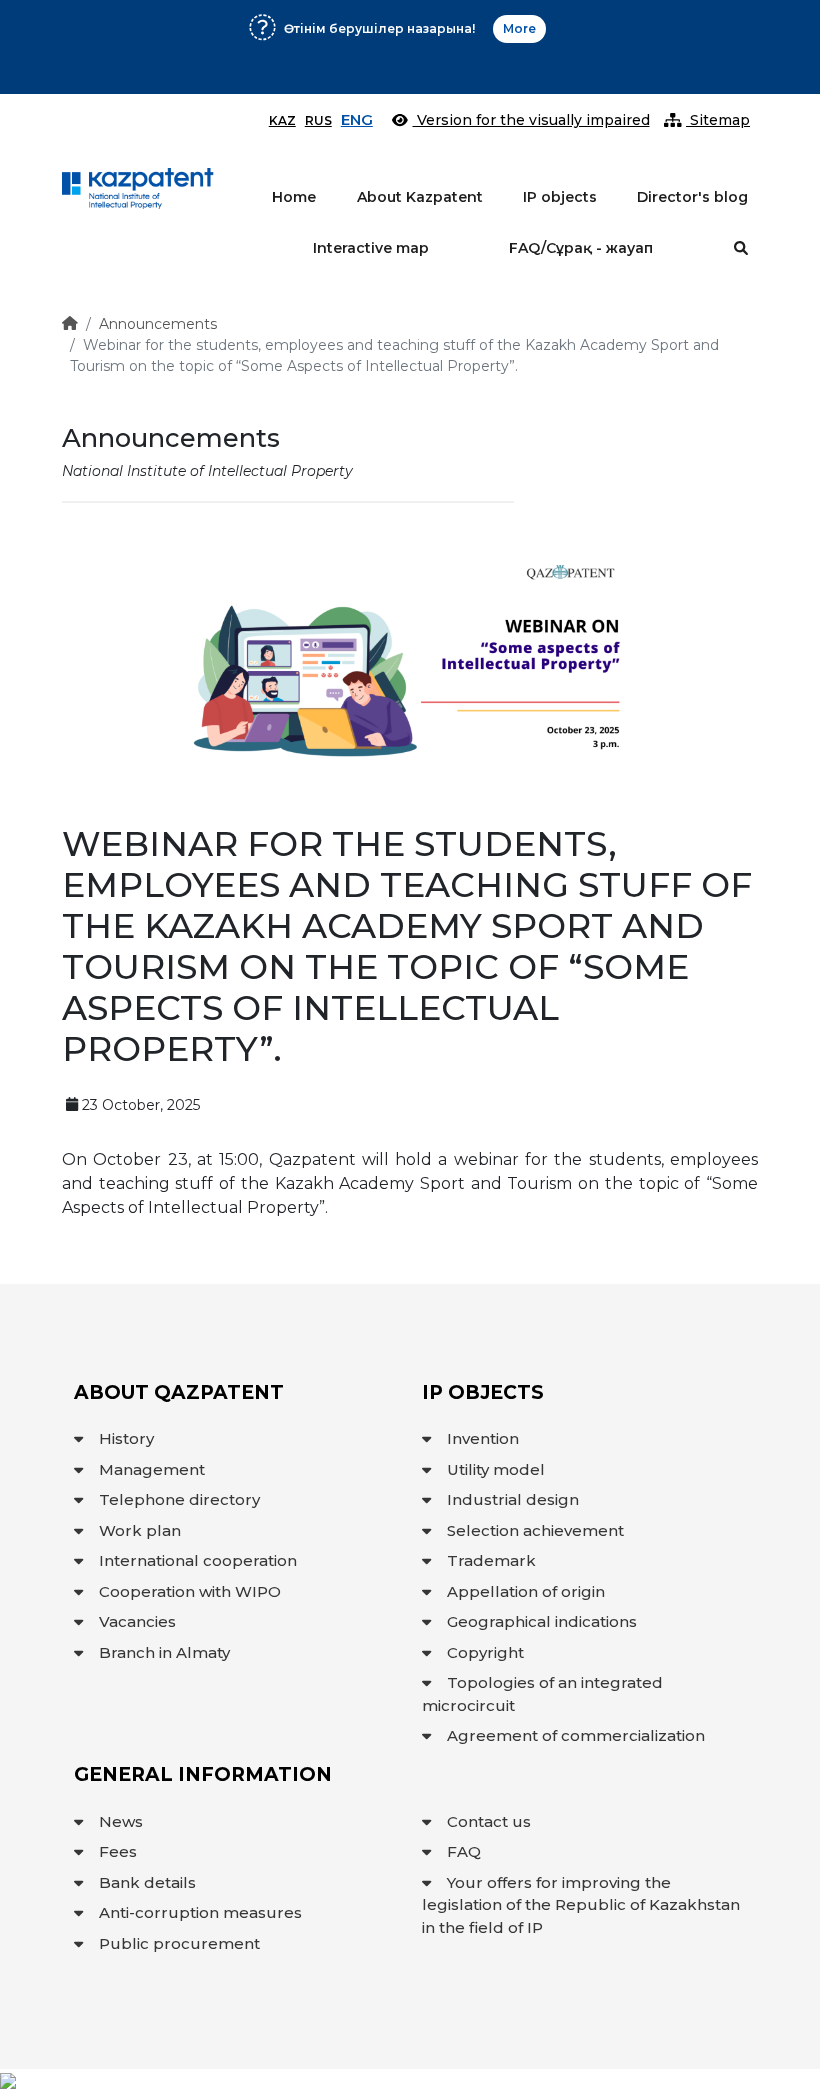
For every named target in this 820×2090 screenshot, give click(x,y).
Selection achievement (535, 1530)
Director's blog (692, 197)
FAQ (464, 1851)
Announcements (158, 324)
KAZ (282, 120)
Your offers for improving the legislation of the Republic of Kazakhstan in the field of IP (581, 1905)
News (121, 1821)
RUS (318, 120)
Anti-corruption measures (200, 1912)
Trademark (491, 1560)
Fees (118, 1851)
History (126, 1438)
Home (294, 197)
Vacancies (137, 1621)
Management (152, 1469)
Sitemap (718, 120)
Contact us (489, 1821)
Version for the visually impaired (531, 120)
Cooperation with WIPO (190, 1591)
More (480, 64)
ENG (357, 119)
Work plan (140, 1530)
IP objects (560, 197)
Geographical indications (542, 1621)
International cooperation (198, 1560)
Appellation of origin (526, 1591)
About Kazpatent (420, 197)
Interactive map (371, 248)
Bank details (147, 1882)
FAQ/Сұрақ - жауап (581, 248)
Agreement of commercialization (576, 1735)
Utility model (496, 1469)
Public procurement (179, 1943)
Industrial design (513, 1499)
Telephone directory (179, 1499)
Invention (483, 1438)
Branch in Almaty (164, 1652)
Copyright (485, 1652)
